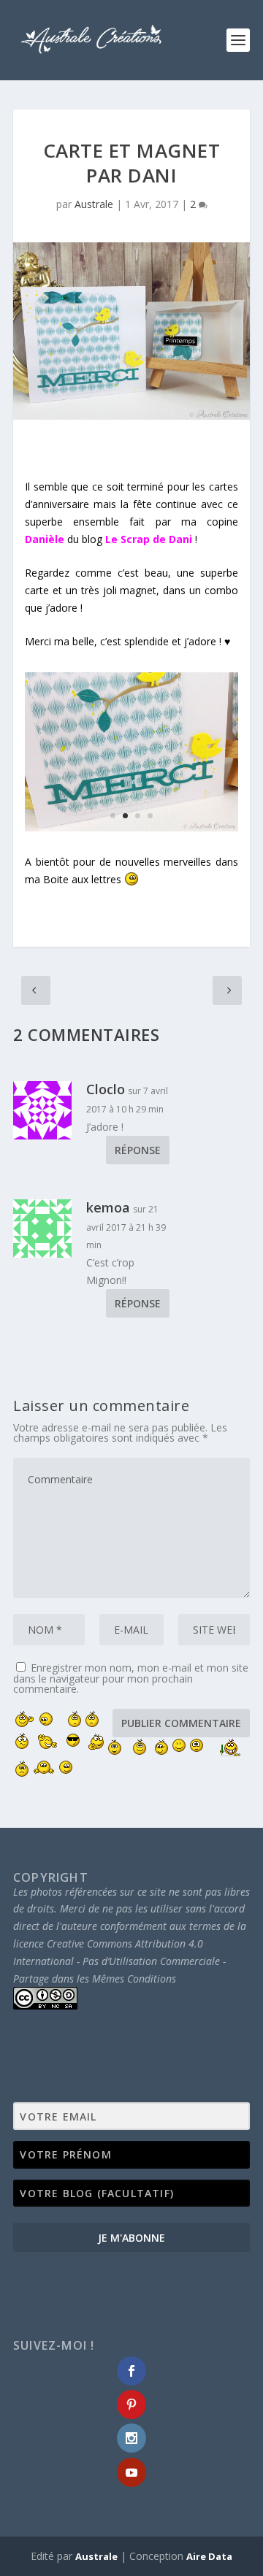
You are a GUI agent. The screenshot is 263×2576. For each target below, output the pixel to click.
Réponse (138, 1150)
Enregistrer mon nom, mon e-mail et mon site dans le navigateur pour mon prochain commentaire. (131, 1678)
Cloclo (106, 1089)
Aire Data (209, 2556)
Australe (94, 204)
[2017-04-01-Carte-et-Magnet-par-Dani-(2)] (131, 827)
